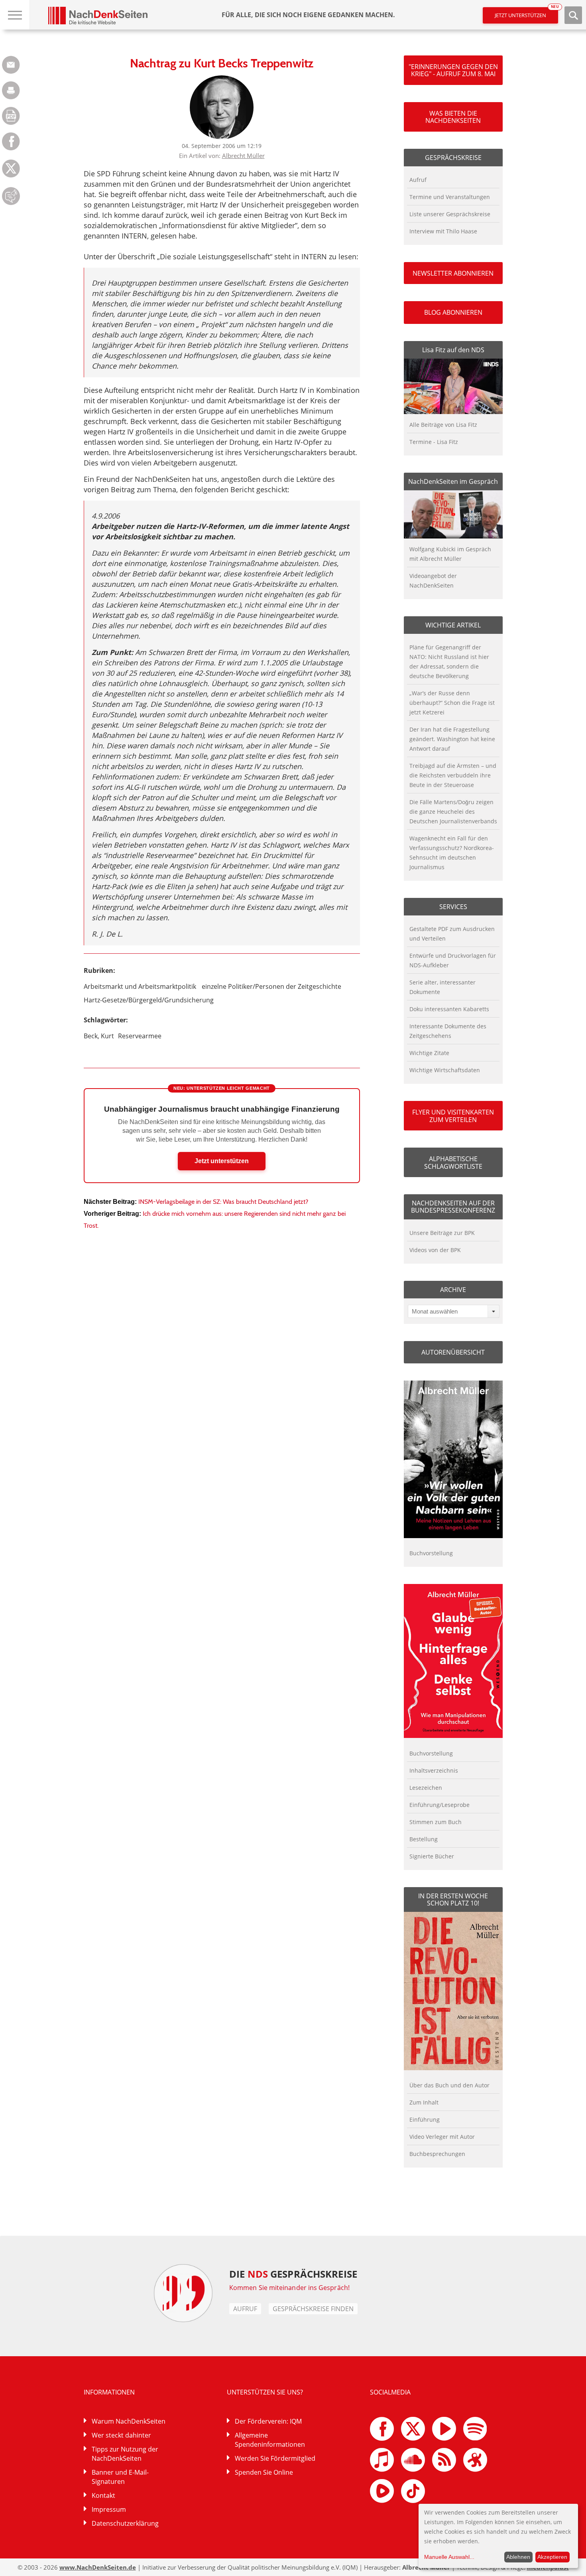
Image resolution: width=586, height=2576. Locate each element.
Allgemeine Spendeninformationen (270, 2440)
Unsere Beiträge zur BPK (442, 1233)
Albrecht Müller (243, 156)
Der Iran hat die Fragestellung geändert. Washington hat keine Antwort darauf (452, 739)
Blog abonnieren (453, 312)
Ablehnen (518, 2557)
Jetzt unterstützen (526, 13)
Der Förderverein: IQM (268, 2421)
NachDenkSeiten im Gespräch (453, 481)
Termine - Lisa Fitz (434, 442)
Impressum (109, 2509)
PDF (11, 116)
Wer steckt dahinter (121, 2435)
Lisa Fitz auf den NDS (453, 350)
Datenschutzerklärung (125, 2523)
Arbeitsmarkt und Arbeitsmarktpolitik (140, 986)
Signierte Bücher (432, 1856)
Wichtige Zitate (429, 1053)
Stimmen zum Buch (436, 1822)
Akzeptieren (552, 2557)
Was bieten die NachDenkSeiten (453, 117)
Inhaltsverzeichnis (434, 1770)
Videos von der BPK (435, 1250)
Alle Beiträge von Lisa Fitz (443, 425)
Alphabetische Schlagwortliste (453, 1162)
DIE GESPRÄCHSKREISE (293, 2274)
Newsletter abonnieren (453, 273)
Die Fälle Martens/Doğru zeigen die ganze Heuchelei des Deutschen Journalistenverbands (453, 812)
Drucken (11, 90)
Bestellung (424, 1839)
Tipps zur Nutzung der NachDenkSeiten (125, 2454)
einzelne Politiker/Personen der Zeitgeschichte (271, 986)
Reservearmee (140, 1036)
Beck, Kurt (99, 1036)
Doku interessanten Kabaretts (449, 1009)
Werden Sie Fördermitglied (275, 2458)
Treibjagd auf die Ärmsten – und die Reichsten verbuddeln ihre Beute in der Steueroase (453, 775)
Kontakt (103, 2495)
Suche (573, 15)
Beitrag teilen (11, 65)
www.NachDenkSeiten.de (98, 2567)
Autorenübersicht (453, 1352)
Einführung (425, 2119)
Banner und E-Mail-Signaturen (120, 2477)
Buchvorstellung (431, 1553)
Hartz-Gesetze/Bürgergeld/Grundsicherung (149, 1000)
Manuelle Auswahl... (449, 2557)
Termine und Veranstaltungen (450, 197)
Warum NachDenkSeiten (129, 2421)
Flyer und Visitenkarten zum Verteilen (453, 1116)
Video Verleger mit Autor (442, 2137)
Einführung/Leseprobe (439, 1805)
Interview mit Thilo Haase (443, 231)
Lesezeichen (426, 1788)
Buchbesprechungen (437, 2154)
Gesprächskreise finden (313, 2309)
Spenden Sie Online (264, 2472)
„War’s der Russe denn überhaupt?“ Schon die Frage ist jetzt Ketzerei (452, 703)
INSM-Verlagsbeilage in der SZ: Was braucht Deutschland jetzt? (223, 1202)
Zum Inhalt (424, 2102)
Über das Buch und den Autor (449, 2085)
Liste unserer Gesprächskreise (450, 214)
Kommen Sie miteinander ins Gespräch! (289, 2288)
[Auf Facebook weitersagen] (11, 148)
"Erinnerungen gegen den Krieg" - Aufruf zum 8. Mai (453, 70)
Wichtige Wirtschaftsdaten (445, 1070)
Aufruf (418, 180)
